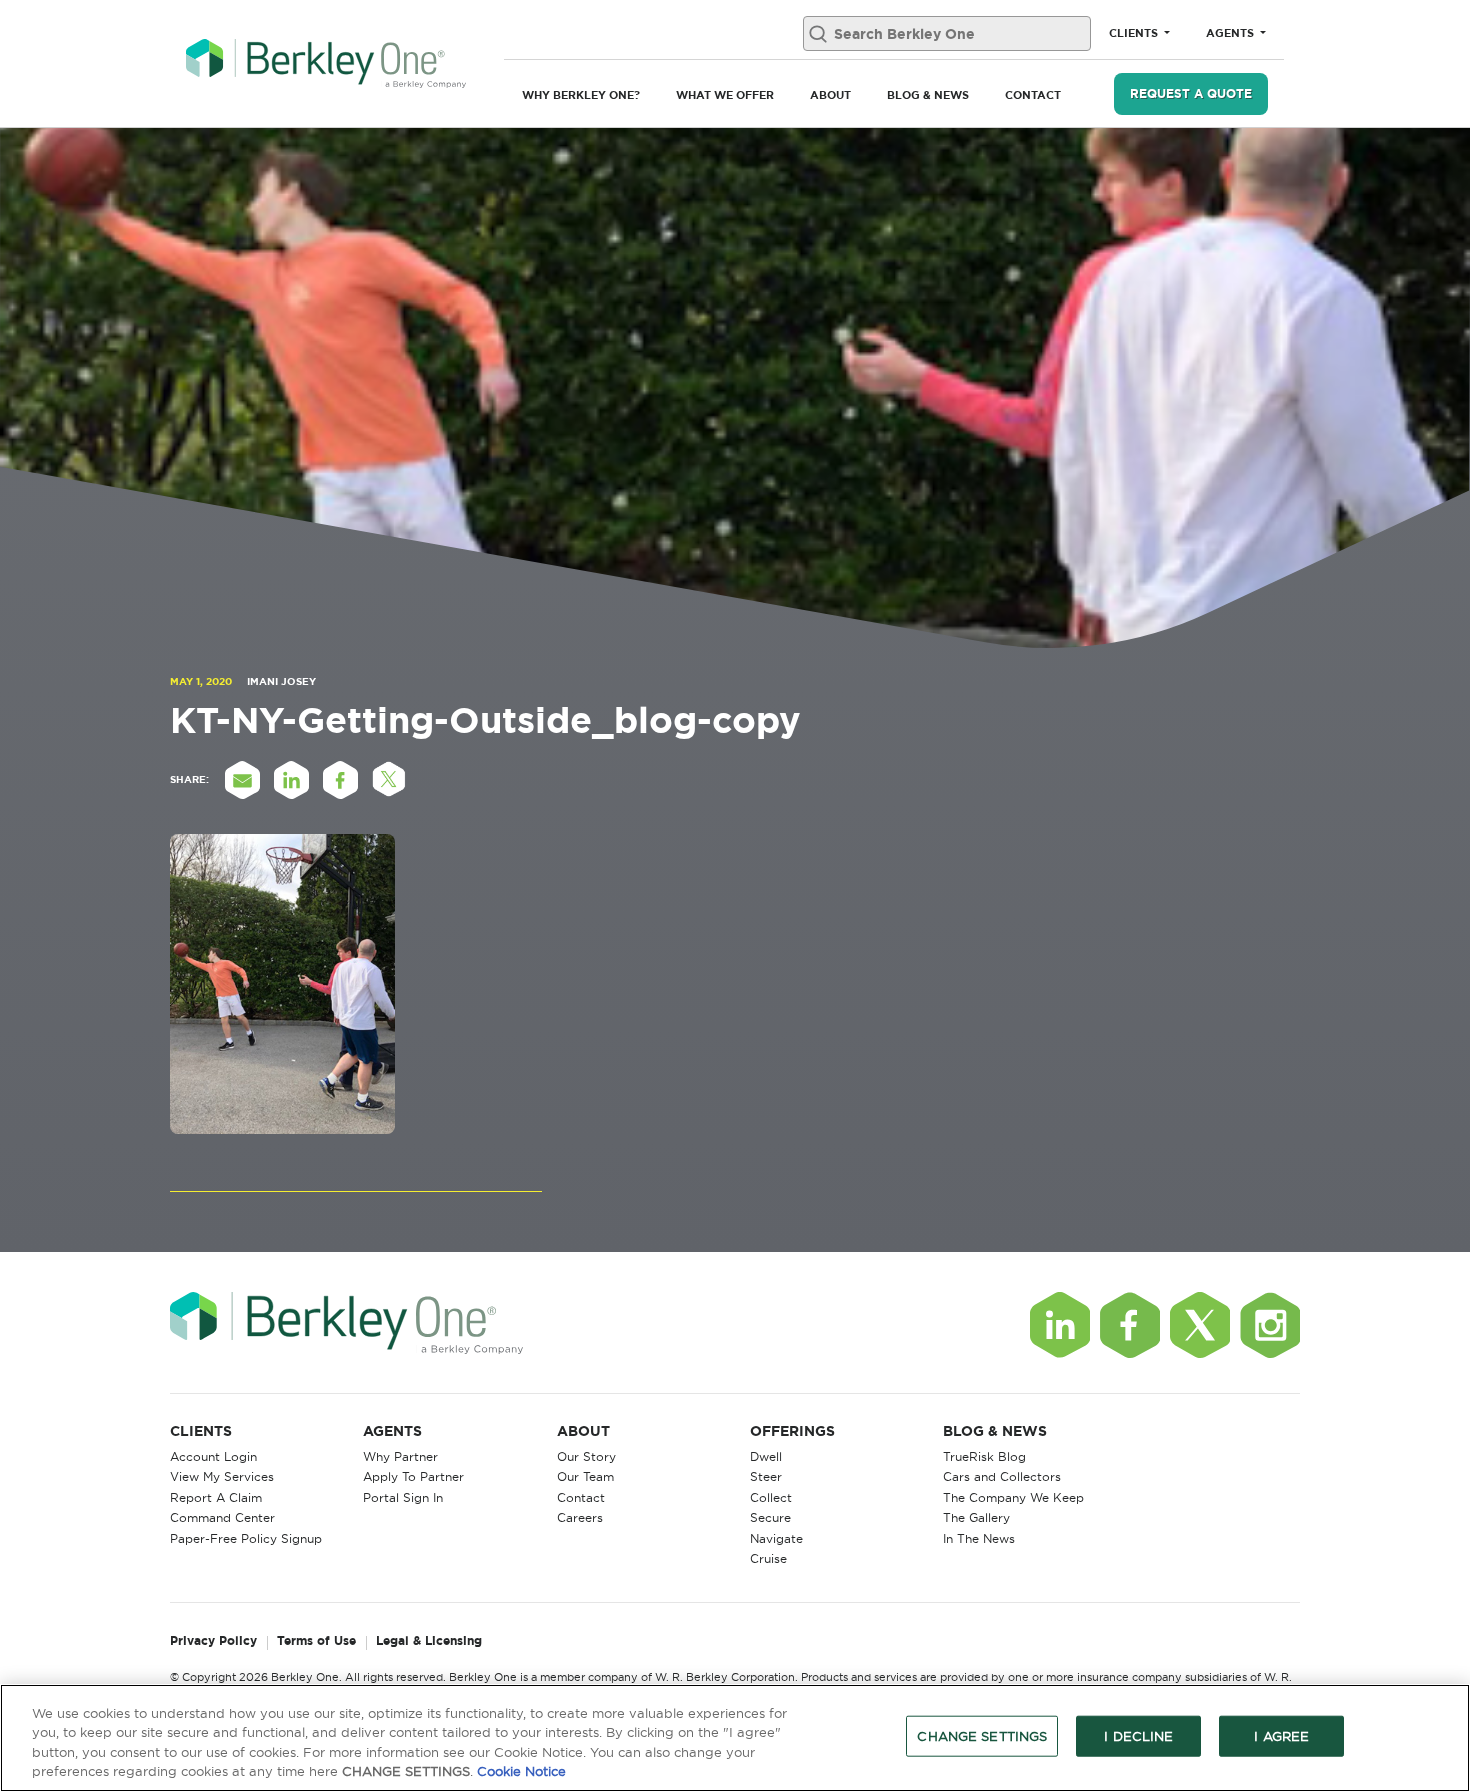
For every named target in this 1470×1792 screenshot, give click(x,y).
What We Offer (725, 95)
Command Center (222, 1517)
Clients (1135, 33)
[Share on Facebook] (340, 780)
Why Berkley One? (581, 95)
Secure (770, 1517)
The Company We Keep (1013, 1497)
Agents (1231, 33)
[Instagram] (1270, 1325)
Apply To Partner (413, 1476)
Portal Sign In (403, 1497)
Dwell (766, 1456)
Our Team (585, 1476)
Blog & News (928, 95)
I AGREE (1281, 1736)
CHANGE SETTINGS (982, 1736)
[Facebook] (1130, 1325)
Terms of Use (316, 1641)
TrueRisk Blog (984, 1456)
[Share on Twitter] (389, 780)
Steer (766, 1476)
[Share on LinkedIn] (291, 780)
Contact (1033, 95)
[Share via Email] (242, 780)
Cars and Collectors (1002, 1476)
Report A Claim (216, 1497)
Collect (771, 1497)
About (830, 95)
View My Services (222, 1476)
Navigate (776, 1538)
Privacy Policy (213, 1641)
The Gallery (976, 1517)
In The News (979, 1538)
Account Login (213, 1456)
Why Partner (400, 1456)
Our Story (586, 1456)
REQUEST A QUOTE (1191, 93)
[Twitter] (1200, 1325)
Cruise (768, 1558)
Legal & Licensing (429, 1641)
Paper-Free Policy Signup (246, 1538)
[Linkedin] (1060, 1325)
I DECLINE (1138, 1736)
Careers (580, 1517)
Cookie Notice (521, 1771)
